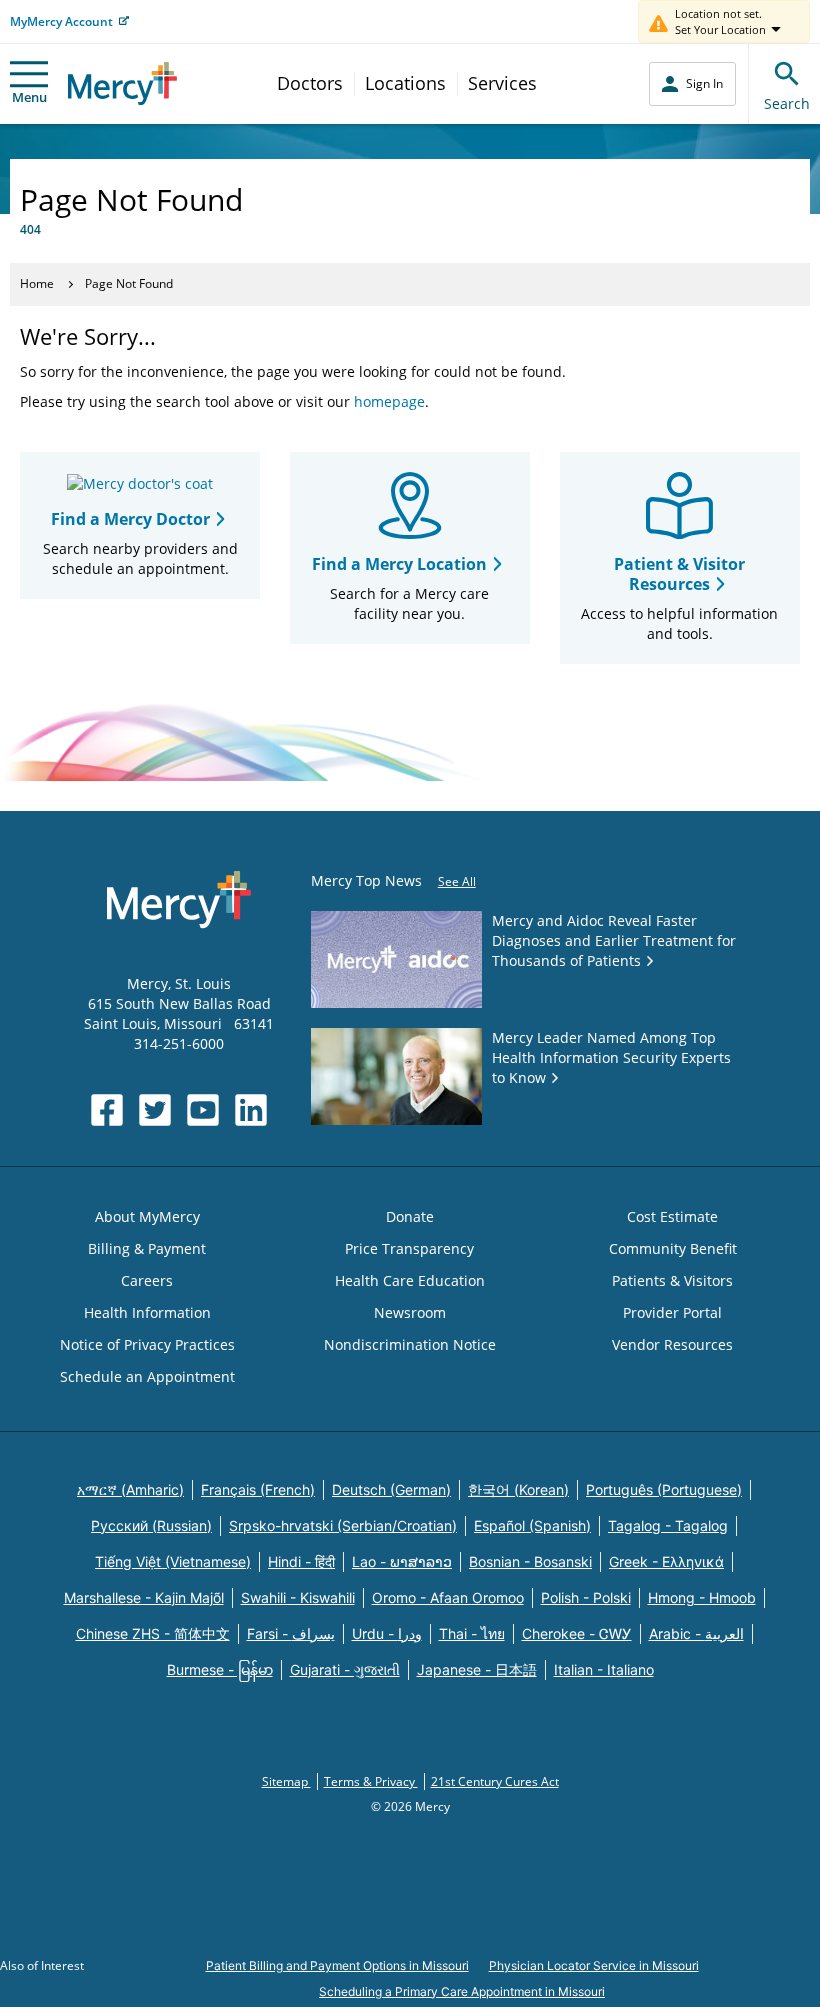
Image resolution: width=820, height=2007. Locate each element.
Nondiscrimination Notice (410, 1344)
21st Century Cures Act (495, 1781)
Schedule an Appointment (147, 1376)
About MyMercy (147, 1216)
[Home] (122, 83)
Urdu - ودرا (387, 1633)
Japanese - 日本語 (477, 1669)
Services (502, 83)
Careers (147, 1280)
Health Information (147, 1312)
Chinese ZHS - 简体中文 (153, 1633)
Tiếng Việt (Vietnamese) (173, 1561)
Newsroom (410, 1312)
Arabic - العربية (696, 1633)
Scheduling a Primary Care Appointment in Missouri (462, 1991)
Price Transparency (409, 1248)
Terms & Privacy (371, 1781)
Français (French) (258, 1489)
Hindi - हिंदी (301, 1561)
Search (787, 103)
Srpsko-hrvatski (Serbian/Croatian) (343, 1525)
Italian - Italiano (604, 1669)
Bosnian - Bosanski (530, 1561)
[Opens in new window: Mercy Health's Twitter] (155, 1110)
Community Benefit (673, 1248)
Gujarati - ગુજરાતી (345, 1669)
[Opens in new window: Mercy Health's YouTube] (203, 1110)
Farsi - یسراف (291, 1633)
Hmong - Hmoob (702, 1597)
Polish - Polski (586, 1597)
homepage (389, 401)
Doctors (310, 83)
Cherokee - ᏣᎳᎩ (577, 1633)
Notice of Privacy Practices (147, 1344)
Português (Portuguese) (664, 1489)
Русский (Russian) (151, 1525)
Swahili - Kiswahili (298, 1597)
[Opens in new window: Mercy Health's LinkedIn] (251, 1110)
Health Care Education (410, 1280)
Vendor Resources (672, 1344)
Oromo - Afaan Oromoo (448, 1597)
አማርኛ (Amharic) (130, 1489)
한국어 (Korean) (518, 1489)
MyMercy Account (61, 21)
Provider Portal (672, 1312)
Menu (29, 97)
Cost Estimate (672, 1216)
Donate (410, 1216)
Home (37, 283)
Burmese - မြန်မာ (220, 1669)
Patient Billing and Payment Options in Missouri (337, 1965)
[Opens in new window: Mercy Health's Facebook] (107, 1110)
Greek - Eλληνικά (666, 1561)
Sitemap (286, 1781)
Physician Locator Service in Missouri (594, 1965)
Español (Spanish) (532, 1525)
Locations (405, 83)
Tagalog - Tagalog (668, 1525)
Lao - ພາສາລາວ (402, 1561)
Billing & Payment (147, 1248)
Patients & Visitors (672, 1280)
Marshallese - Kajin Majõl (144, 1597)
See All (457, 881)
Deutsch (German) (391, 1489)
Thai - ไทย (472, 1633)
